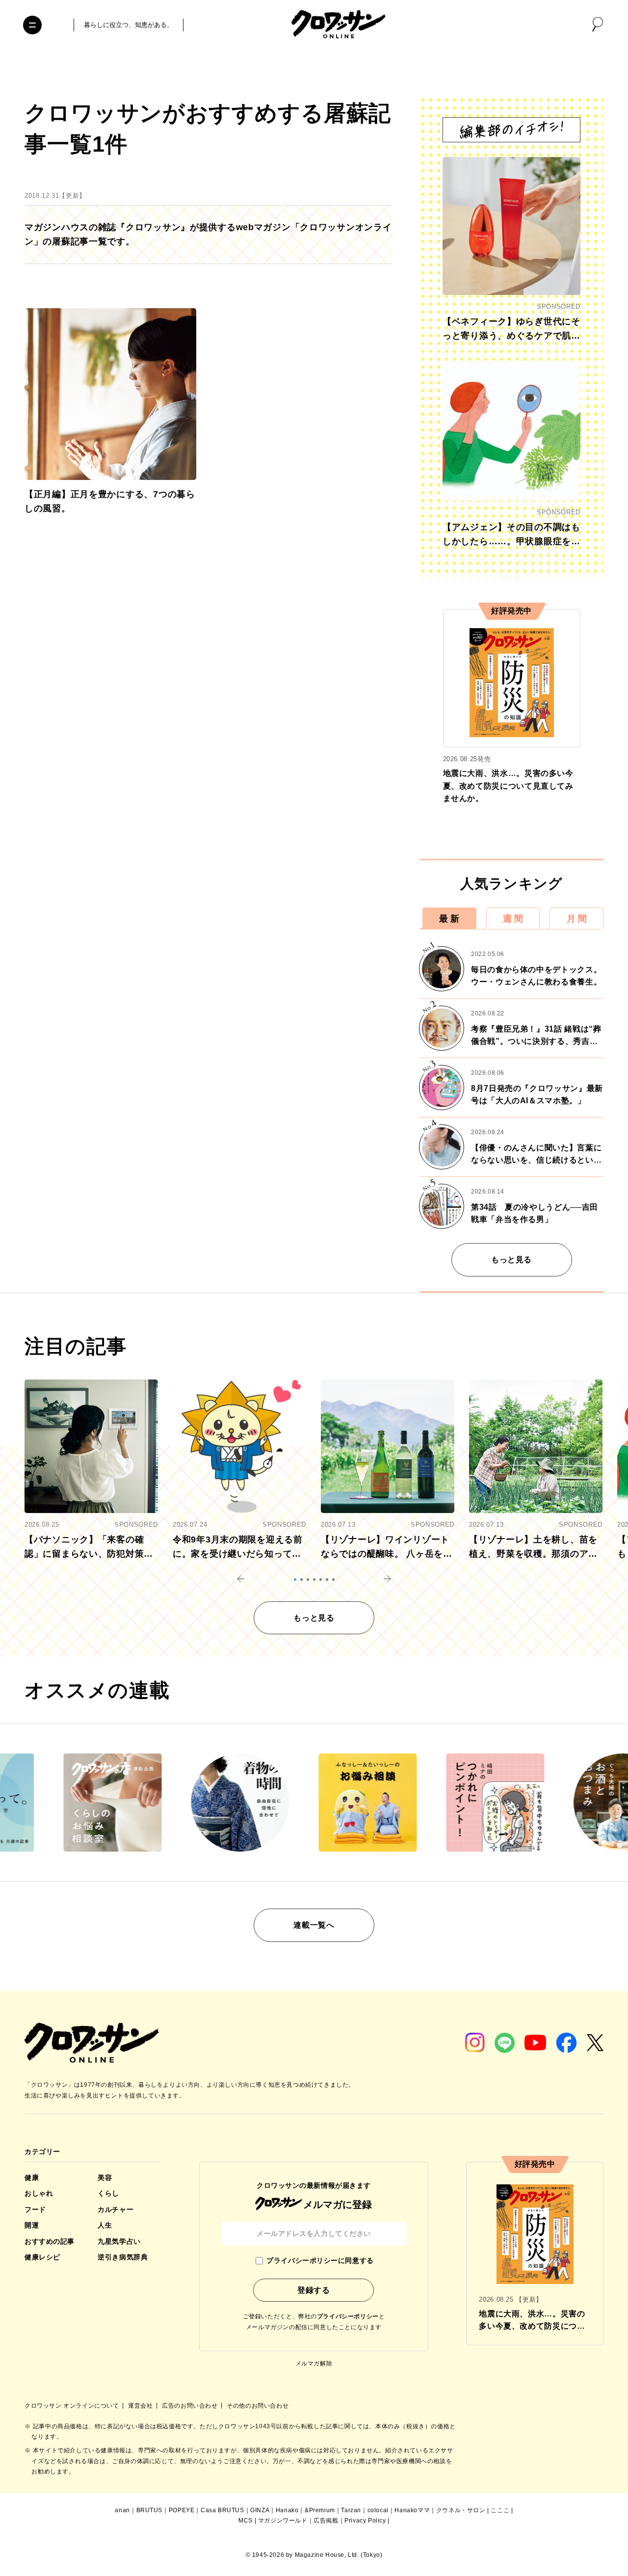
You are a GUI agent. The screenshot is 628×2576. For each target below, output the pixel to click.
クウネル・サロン (461, 2510)
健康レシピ (42, 2257)
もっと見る (511, 1260)
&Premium (320, 2510)
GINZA (260, 2510)
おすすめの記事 (50, 2241)
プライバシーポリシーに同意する (320, 2260)
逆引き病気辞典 (123, 2257)
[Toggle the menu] (32, 25)
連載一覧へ (314, 1925)
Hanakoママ (412, 2510)
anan (122, 2510)
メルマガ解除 (314, 2364)
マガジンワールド (283, 2521)
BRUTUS (150, 2510)
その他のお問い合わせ (258, 2406)
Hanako (287, 2510)
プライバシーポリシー (348, 2316)
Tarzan (351, 2510)
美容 (105, 2178)
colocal (378, 2510)
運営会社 (141, 2406)
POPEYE (182, 2510)
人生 (105, 2225)
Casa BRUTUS (222, 2510)
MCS (246, 2521)
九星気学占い (119, 2241)
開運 (32, 2225)
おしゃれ (39, 2193)
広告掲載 (326, 2521)
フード (35, 2209)
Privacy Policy (365, 2521)
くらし (108, 2193)
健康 (32, 2178)
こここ (500, 2510)
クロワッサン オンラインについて (73, 2406)
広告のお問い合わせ (191, 2406)
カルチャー (116, 2209)
